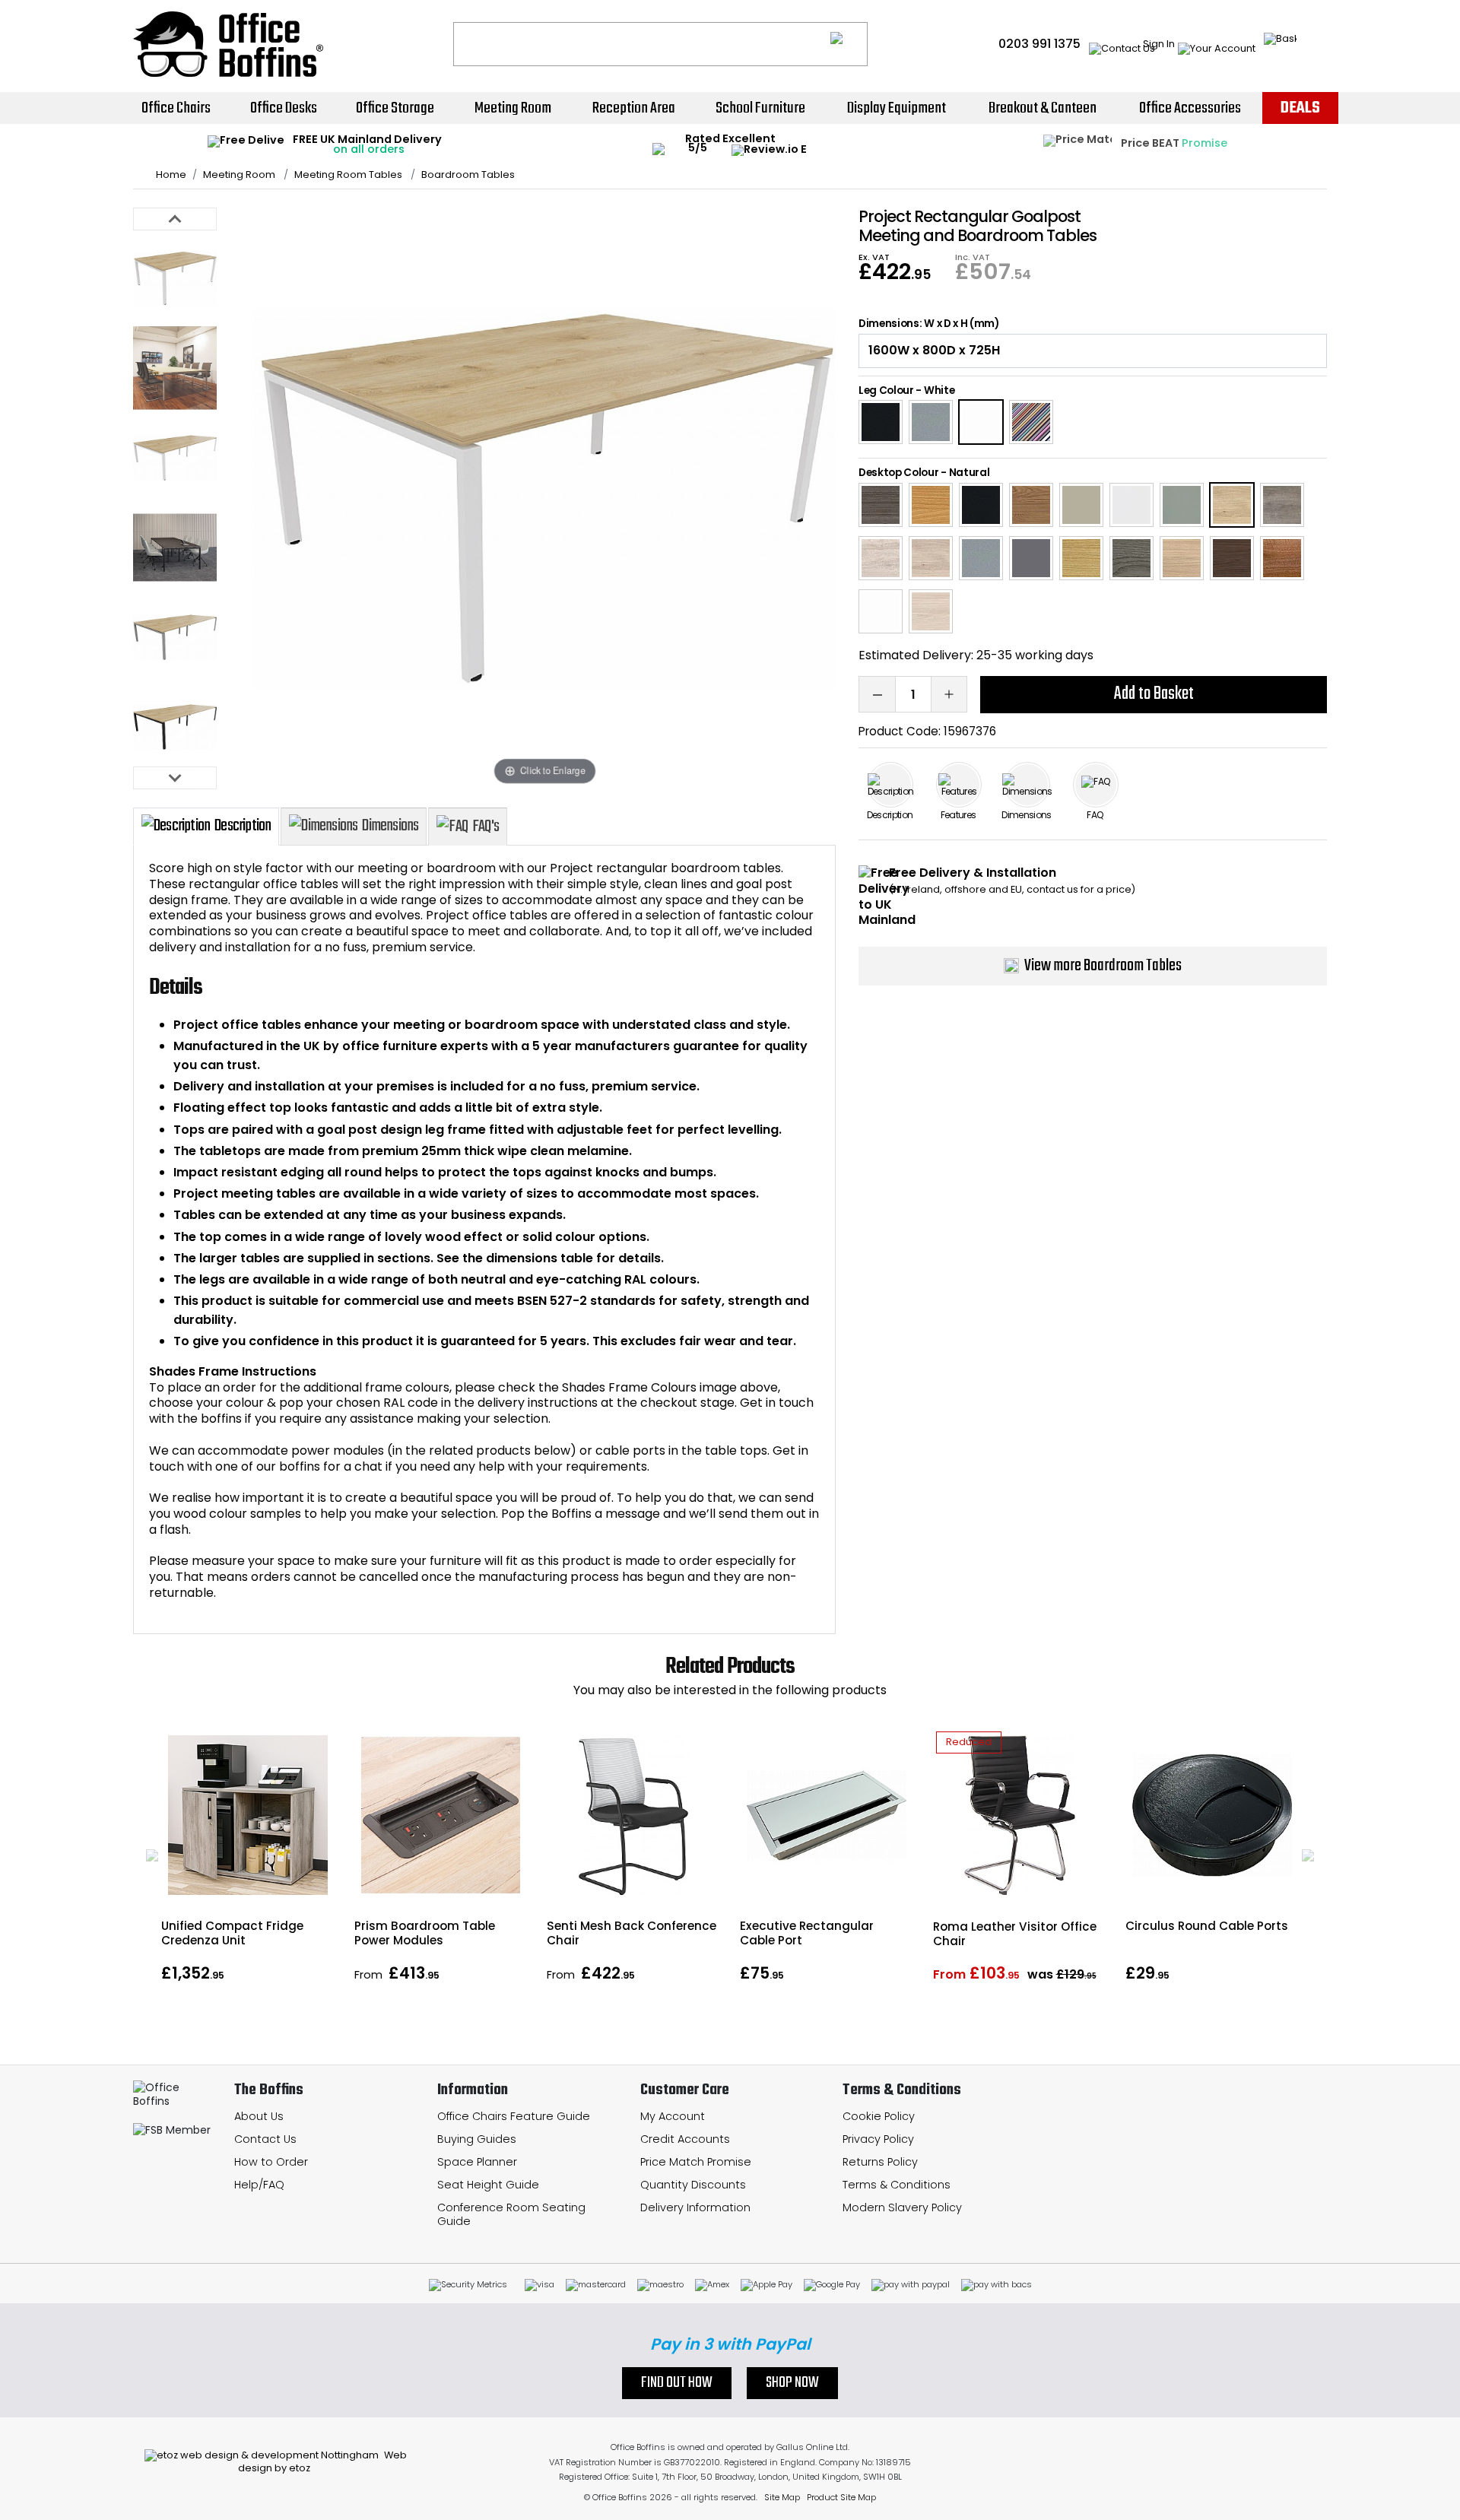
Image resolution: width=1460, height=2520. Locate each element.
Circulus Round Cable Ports (1207, 1926)
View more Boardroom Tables (1103, 966)
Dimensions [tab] (390, 826)
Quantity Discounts (693, 2185)
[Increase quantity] (949, 694)
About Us (259, 2116)
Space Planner (477, 2162)
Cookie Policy (879, 2116)
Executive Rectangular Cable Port (807, 1933)
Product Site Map (841, 2497)
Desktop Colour (899, 473)
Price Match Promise (696, 2162)
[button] (152, 1855)
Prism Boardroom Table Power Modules (425, 1933)
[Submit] (849, 44)
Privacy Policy (878, 2139)
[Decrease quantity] (877, 694)
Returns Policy (880, 2162)
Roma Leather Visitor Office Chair (1015, 1934)
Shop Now (792, 2383)
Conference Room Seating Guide (511, 2215)
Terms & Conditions (897, 2185)
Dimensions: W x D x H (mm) (929, 324)
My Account (673, 2116)
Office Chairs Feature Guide (514, 2116)
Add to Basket (1154, 694)
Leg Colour (886, 390)
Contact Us (265, 2139)
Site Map (782, 2497)
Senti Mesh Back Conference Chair (632, 1933)
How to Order (271, 2162)
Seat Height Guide (488, 2185)
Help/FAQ (259, 2185)
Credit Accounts (685, 2139)
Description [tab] (243, 826)
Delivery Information (695, 2207)
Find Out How (677, 2383)
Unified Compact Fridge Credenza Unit (232, 1933)
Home (171, 175)
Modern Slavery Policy (902, 2207)
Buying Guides (477, 2139)
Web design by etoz (322, 2461)
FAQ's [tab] (486, 827)
